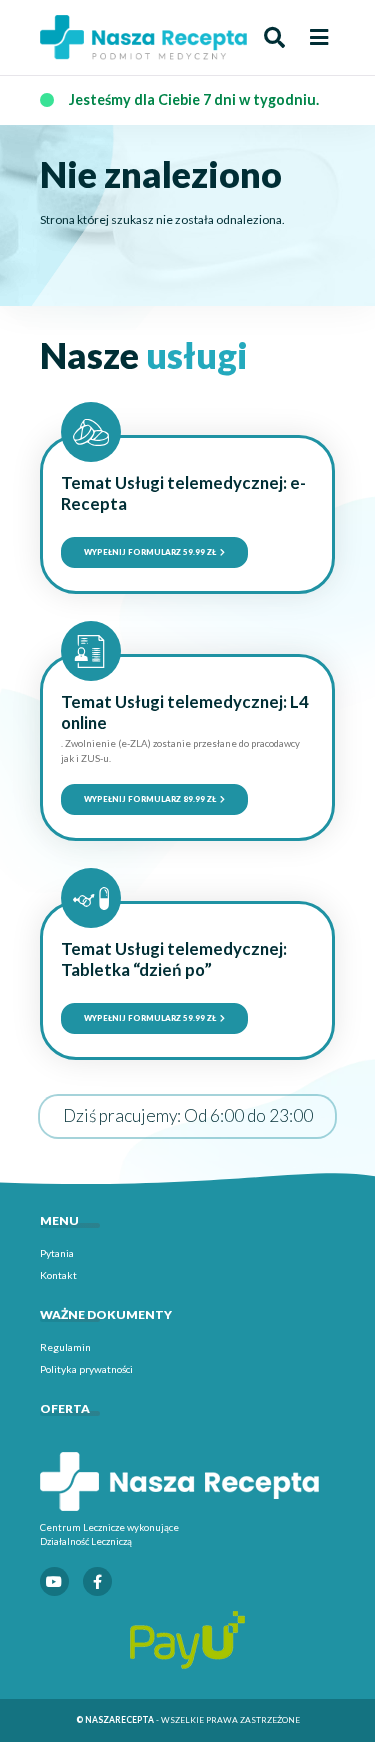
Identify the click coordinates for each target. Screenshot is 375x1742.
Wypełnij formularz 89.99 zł (151, 799)
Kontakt (58, 1275)
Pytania (57, 1253)
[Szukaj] (274, 37)
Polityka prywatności (86, 1369)
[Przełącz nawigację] (319, 37)
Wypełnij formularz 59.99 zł (151, 552)
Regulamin (65, 1347)
